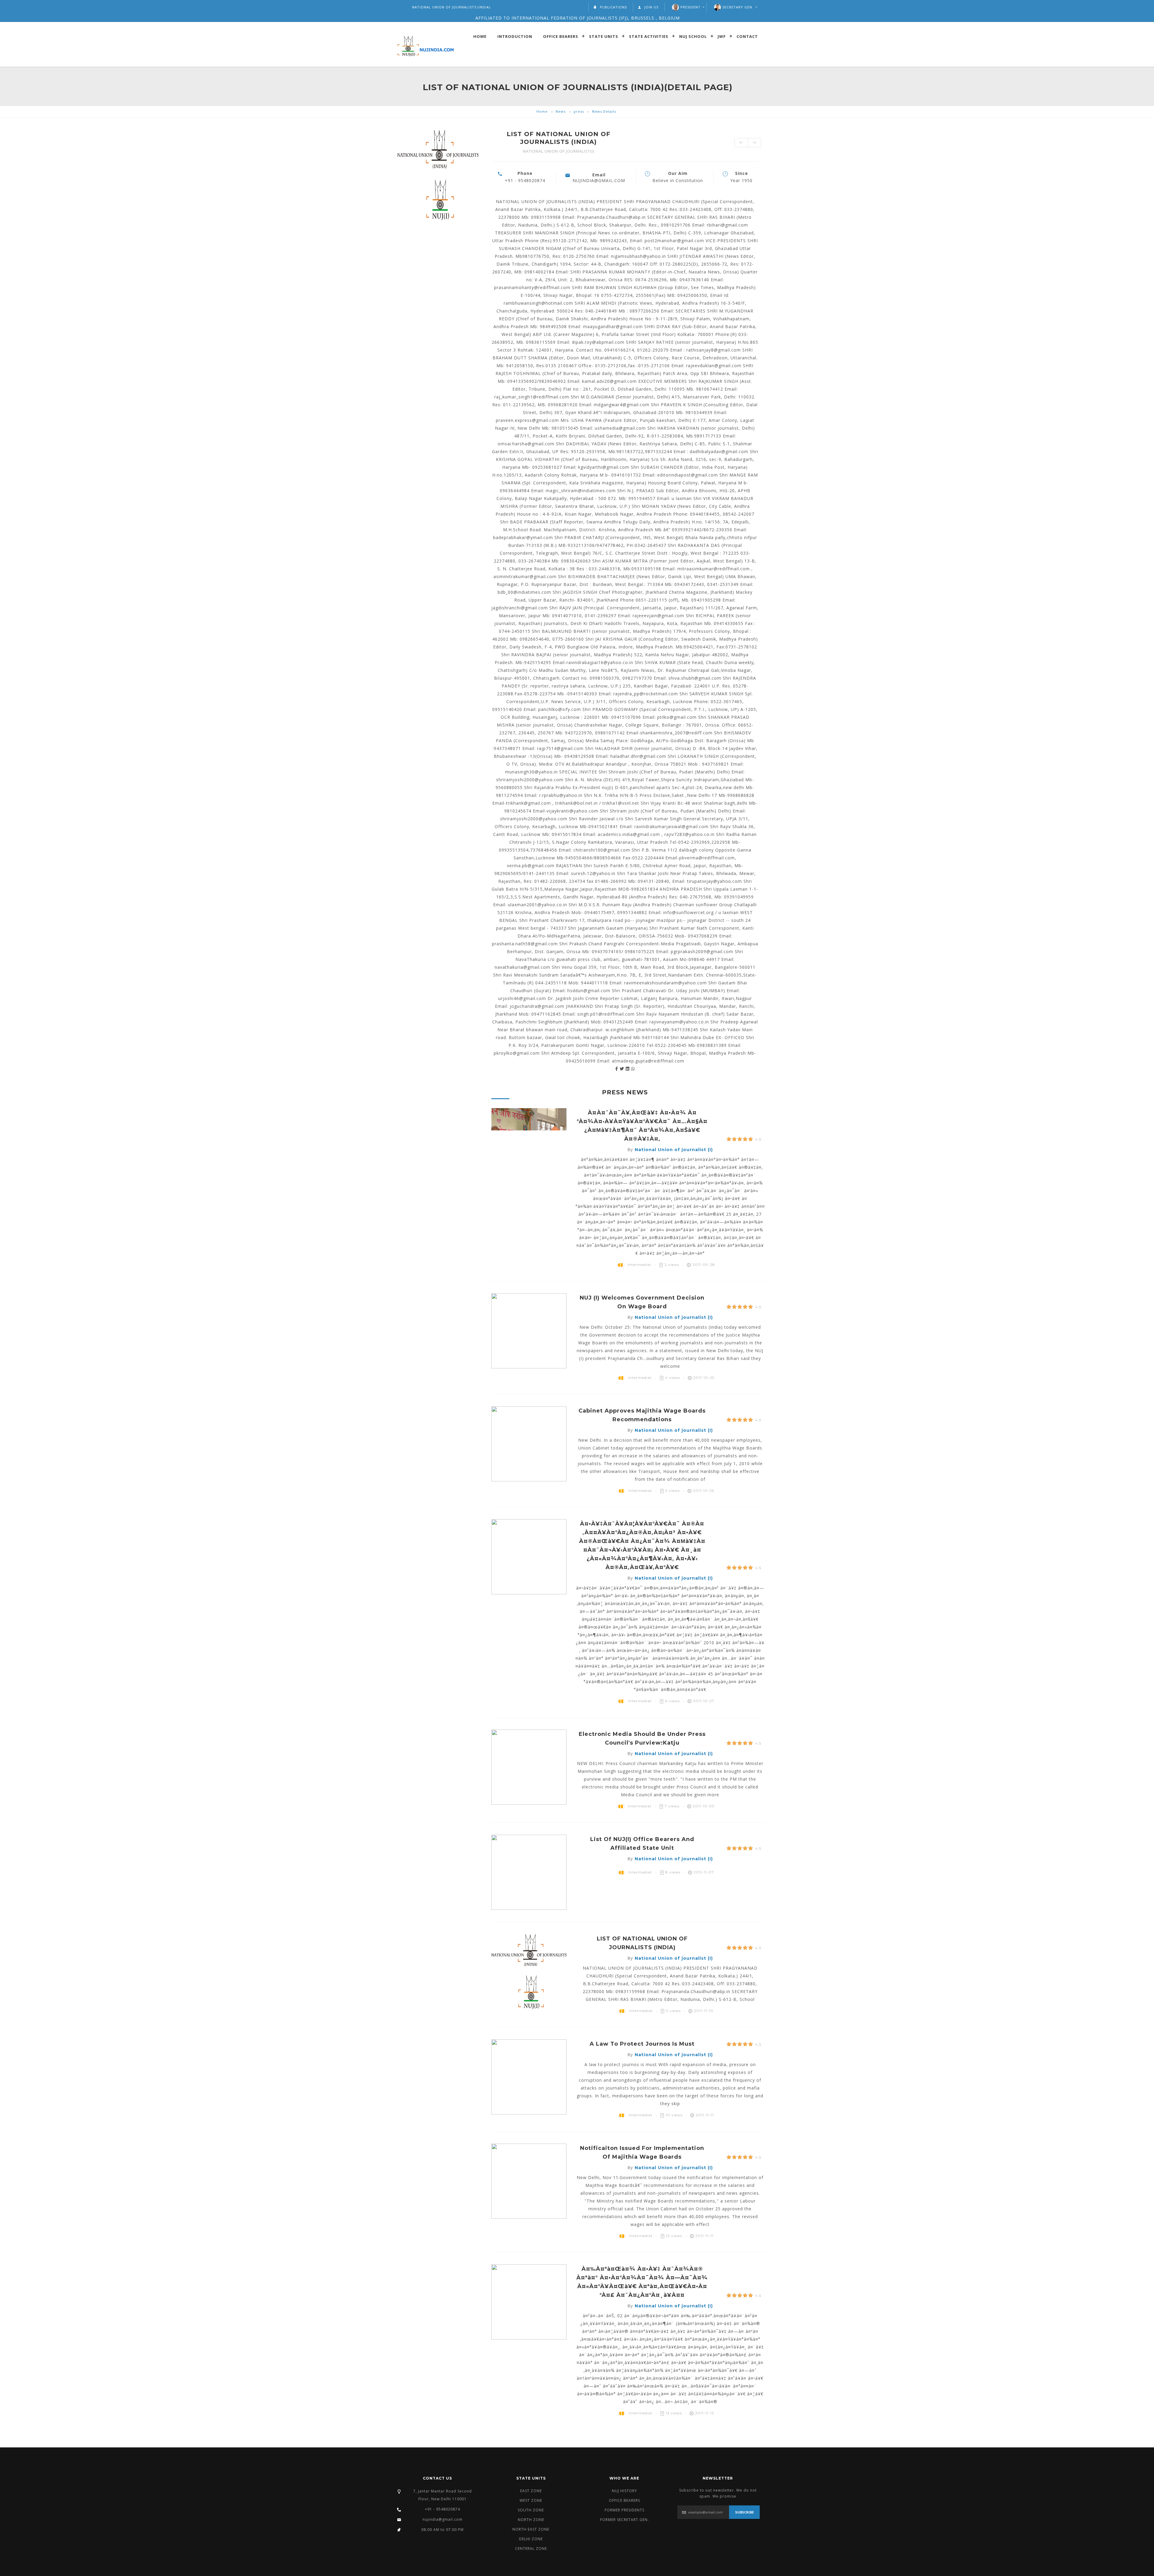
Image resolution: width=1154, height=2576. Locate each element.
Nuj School (693, 36)
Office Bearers (561, 36)
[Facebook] (617, 1069)
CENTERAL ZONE (531, 2549)
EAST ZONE (531, 2491)
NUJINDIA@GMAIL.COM (599, 180)
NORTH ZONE (531, 2520)
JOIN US (651, 7)
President (690, 7)
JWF (722, 36)
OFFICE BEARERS (624, 2500)
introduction (515, 36)
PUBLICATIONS (613, 7)
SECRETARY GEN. (738, 7)
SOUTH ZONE (531, 2510)
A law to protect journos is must (642, 2044)
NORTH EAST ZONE (531, 2529)
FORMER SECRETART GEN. (624, 2520)
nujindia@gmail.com (443, 2519)
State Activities (649, 36)
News (561, 111)
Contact (747, 36)
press (579, 111)
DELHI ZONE (531, 2539)
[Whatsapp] (633, 1069)
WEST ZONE (531, 2500)
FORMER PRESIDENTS (624, 2510)
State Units (604, 36)
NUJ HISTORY (624, 2491)
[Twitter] (623, 1069)
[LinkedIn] (628, 1069)
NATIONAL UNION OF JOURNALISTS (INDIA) (451, 7)
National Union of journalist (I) (674, 1150)
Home (480, 36)
